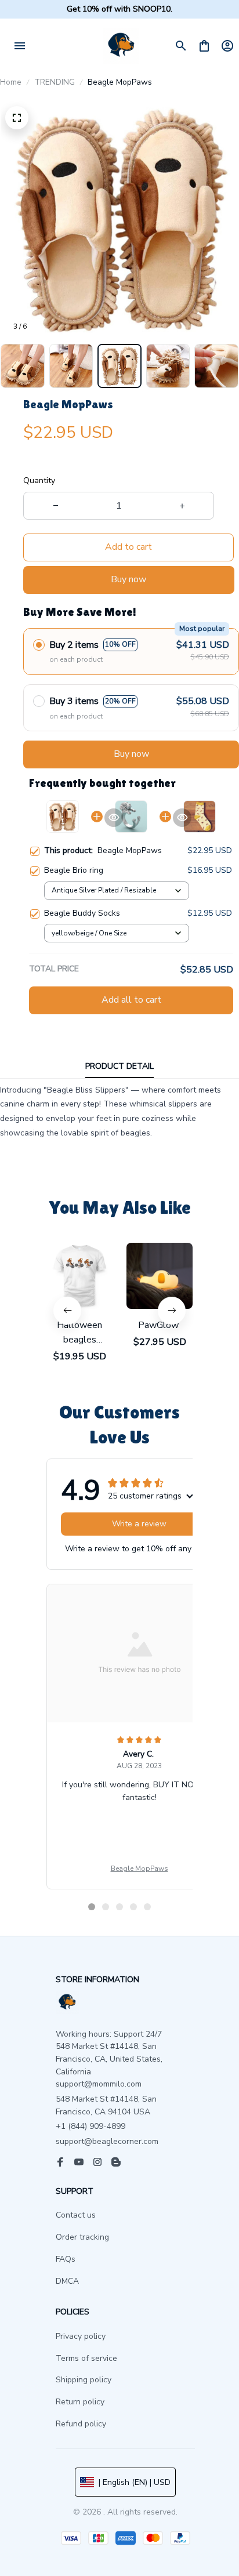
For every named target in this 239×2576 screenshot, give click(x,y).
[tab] (92, 1907)
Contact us (76, 2215)
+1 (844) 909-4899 (90, 2126)
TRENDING (55, 82)
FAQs (66, 2259)
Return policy (80, 2402)
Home (11, 82)
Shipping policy (84, 2380)
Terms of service (86, 2358)
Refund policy (81, 2424)
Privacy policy (81, 2336)
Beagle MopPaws (140, 1868)
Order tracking (82, 2237)
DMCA (67, 2281)
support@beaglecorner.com (107, 2141)
